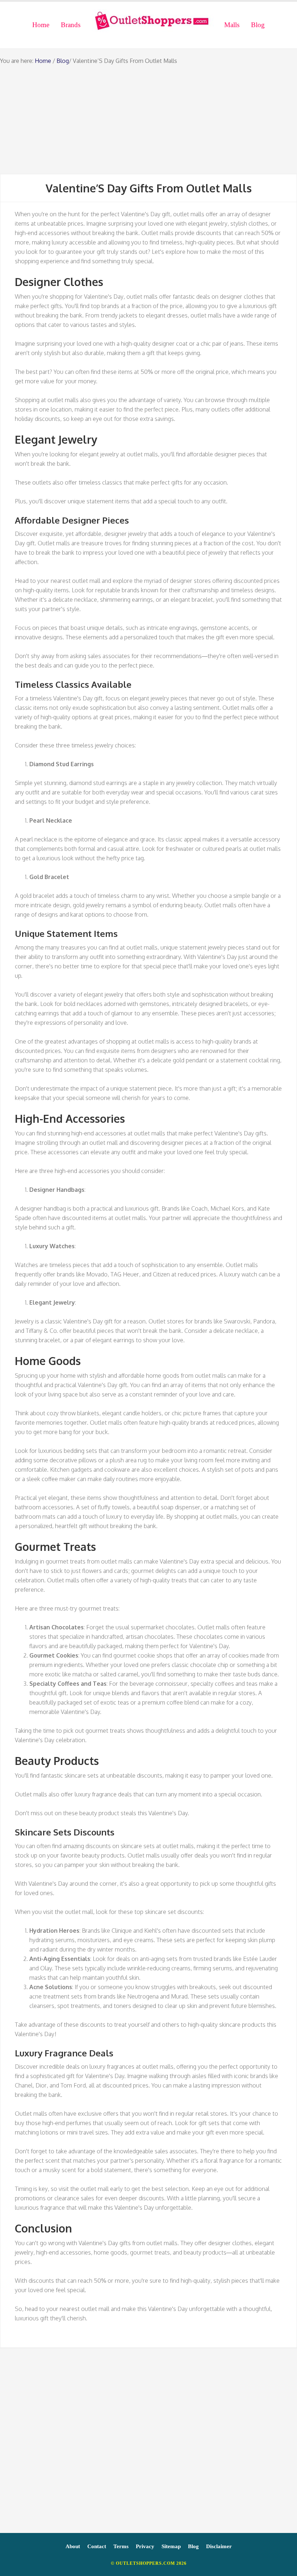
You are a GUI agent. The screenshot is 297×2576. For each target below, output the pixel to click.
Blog (63, 61)
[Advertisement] (148, 120)
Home (43, 61)
